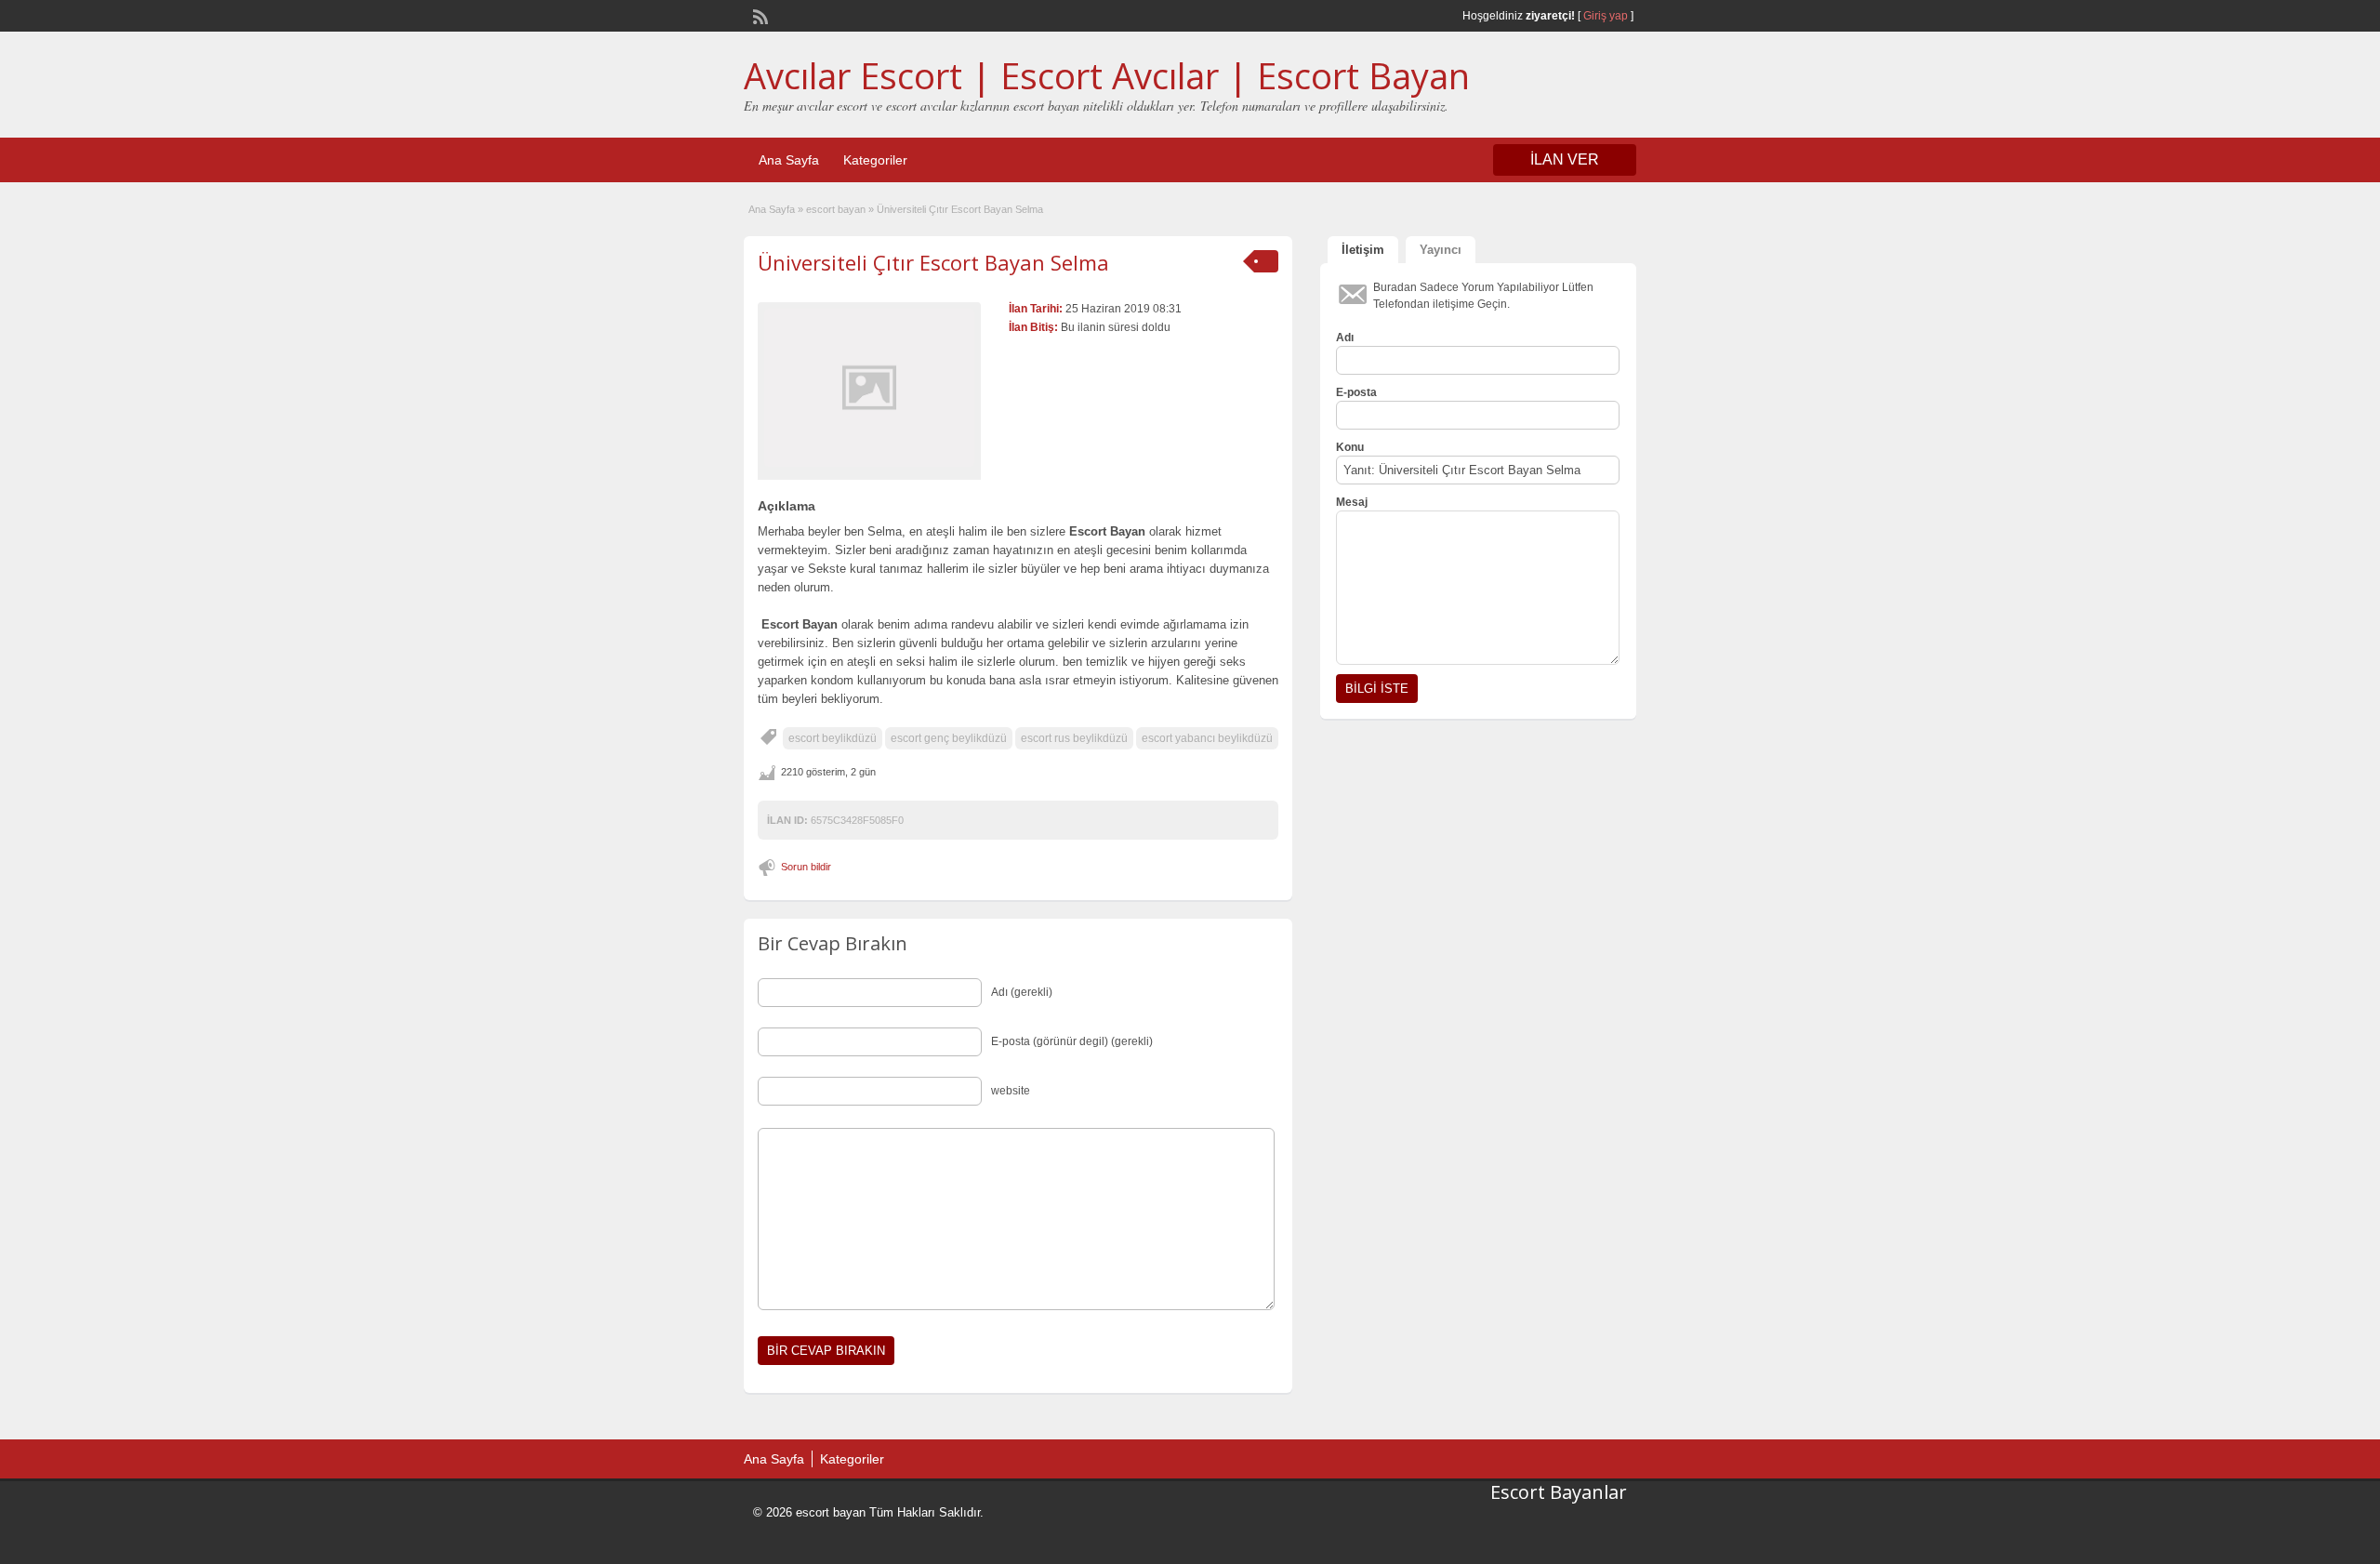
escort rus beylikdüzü (1074, 738)
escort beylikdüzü (833, 738)
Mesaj (1352, 502)
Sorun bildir (806, 867)
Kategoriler (875, 160)
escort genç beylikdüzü (949, 738)
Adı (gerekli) (1022, 992)
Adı (1345, 338)
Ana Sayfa (789, 160)
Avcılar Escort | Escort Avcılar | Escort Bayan (1107, 75)
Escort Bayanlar (1559, 1492)
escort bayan (836, 209)
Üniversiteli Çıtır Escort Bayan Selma (933, 262)
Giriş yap (1606, 16)
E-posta (1356, 392)
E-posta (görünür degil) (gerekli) (1072, 1041)
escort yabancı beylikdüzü (1207, 738)
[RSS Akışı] (759, 15)
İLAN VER (1565, 159)
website (1011, 1091)
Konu (1350, 447)
